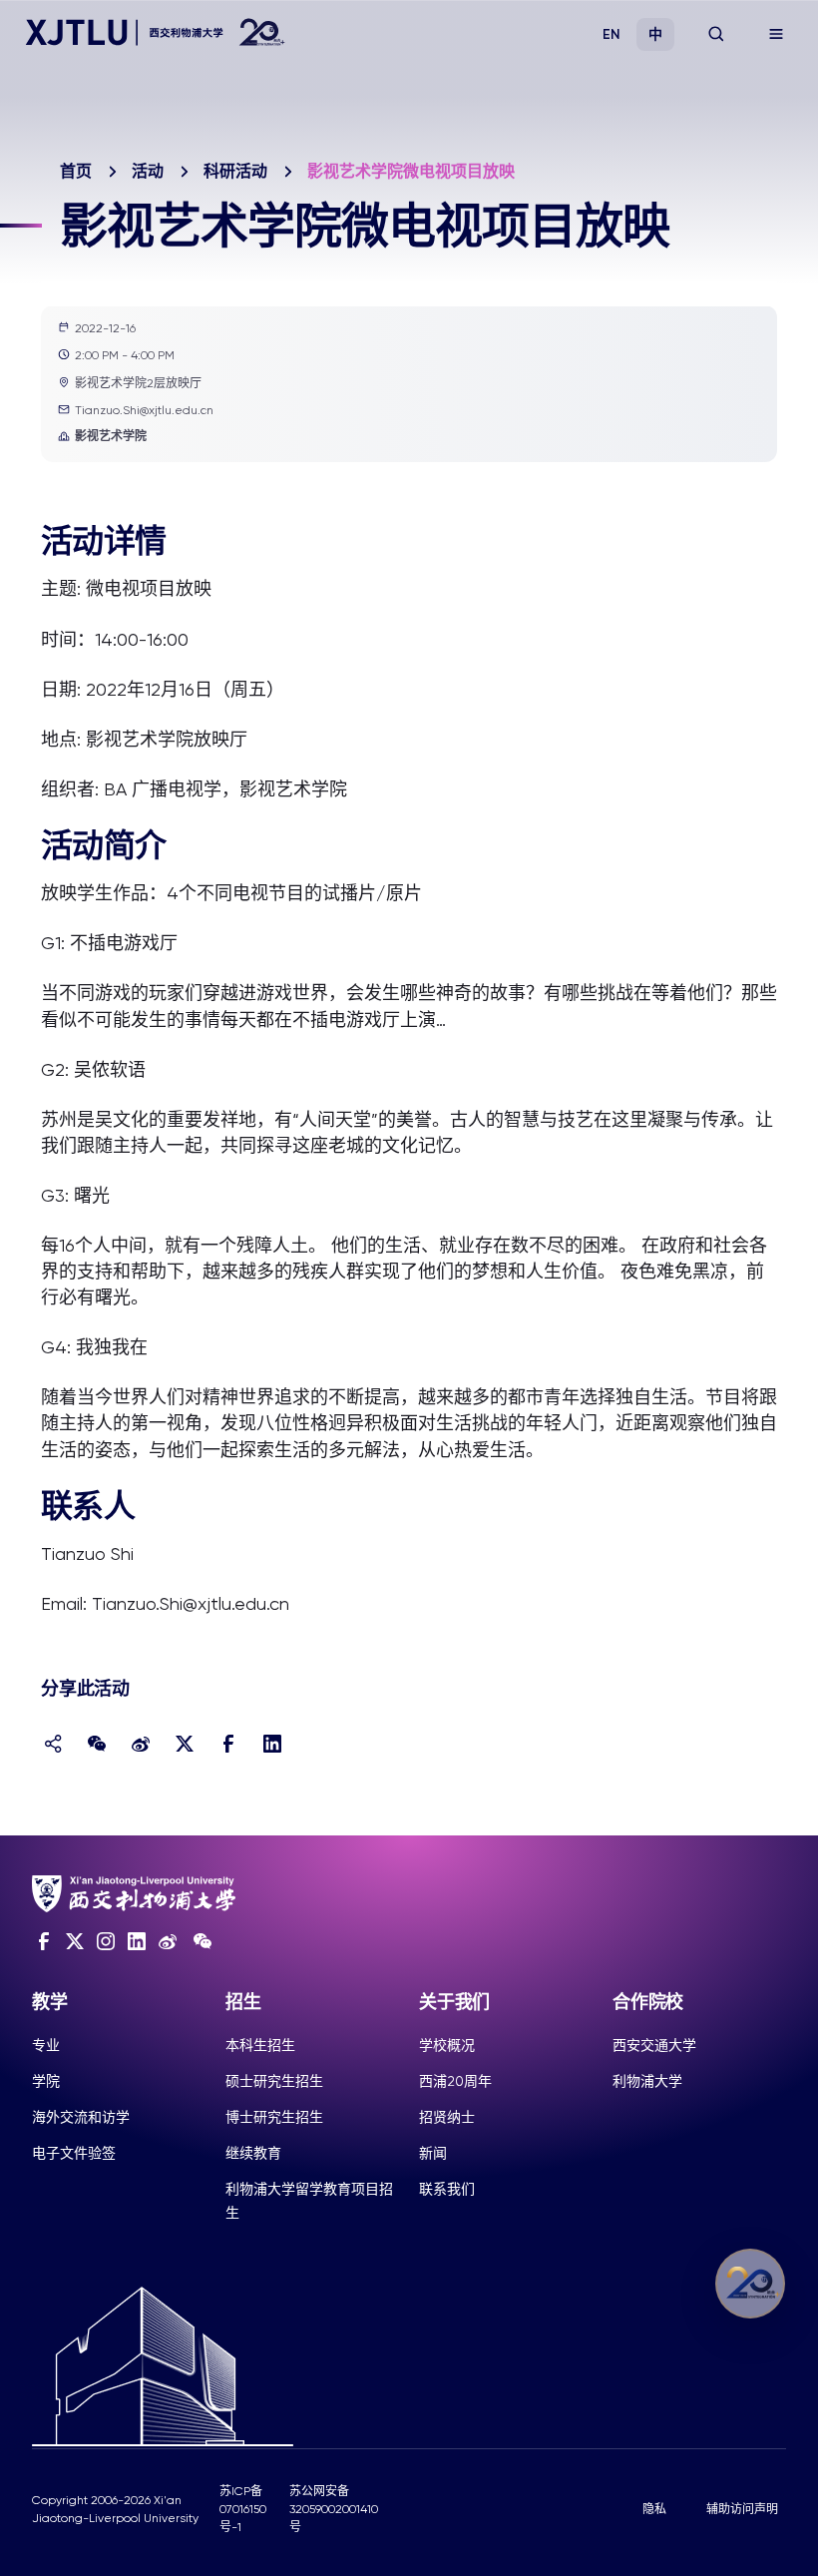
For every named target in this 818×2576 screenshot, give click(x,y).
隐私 (654, 2509)
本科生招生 (260, 2045)
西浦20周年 (455, 2081)
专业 (46, 2045)
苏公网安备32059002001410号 (334, 2509)
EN (612, 34)
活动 (148, 171)
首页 (76, 171)
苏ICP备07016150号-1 (243, 2509)
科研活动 (235, 171)
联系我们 (447, 2189)
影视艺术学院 (111, 436)
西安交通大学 (654, 2045)
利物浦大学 (647, 2081)
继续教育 (253, 2153)
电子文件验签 (74, 2153)
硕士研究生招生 (274, 2081)
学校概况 (447, 2045)
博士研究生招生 (274, 2117)
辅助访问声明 (742, 2509)
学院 (46, 2081)
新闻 (433, 2153)
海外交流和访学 (81, 2117)
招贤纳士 (447, 2117)
